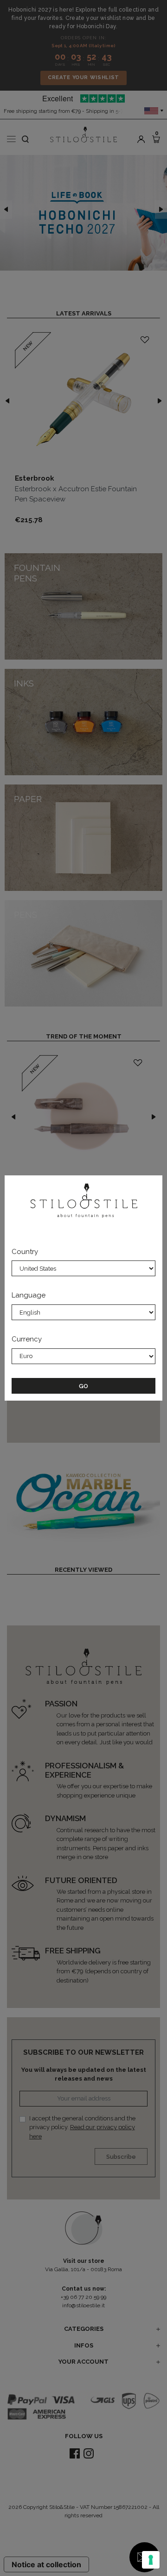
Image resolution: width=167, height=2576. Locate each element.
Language (29, 1295)
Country (25, 1252)
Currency (27, 1339)
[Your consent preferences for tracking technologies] (151, 2560)
